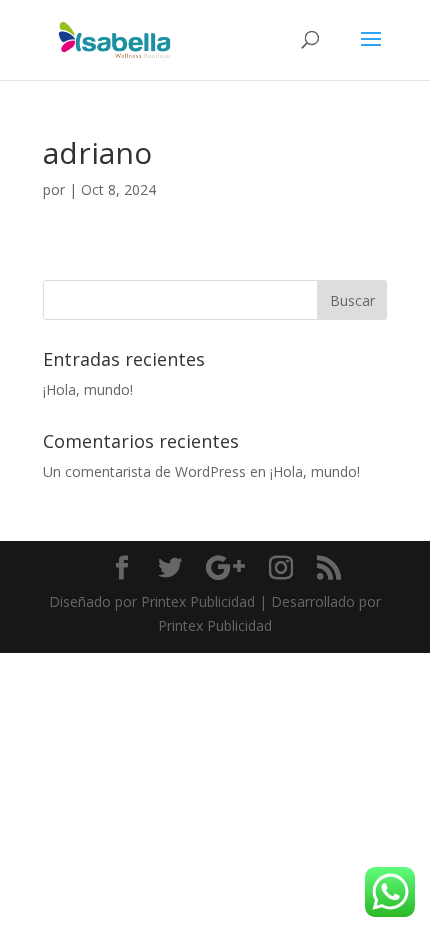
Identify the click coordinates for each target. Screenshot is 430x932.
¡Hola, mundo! (88, 389)
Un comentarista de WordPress (144, 471)
